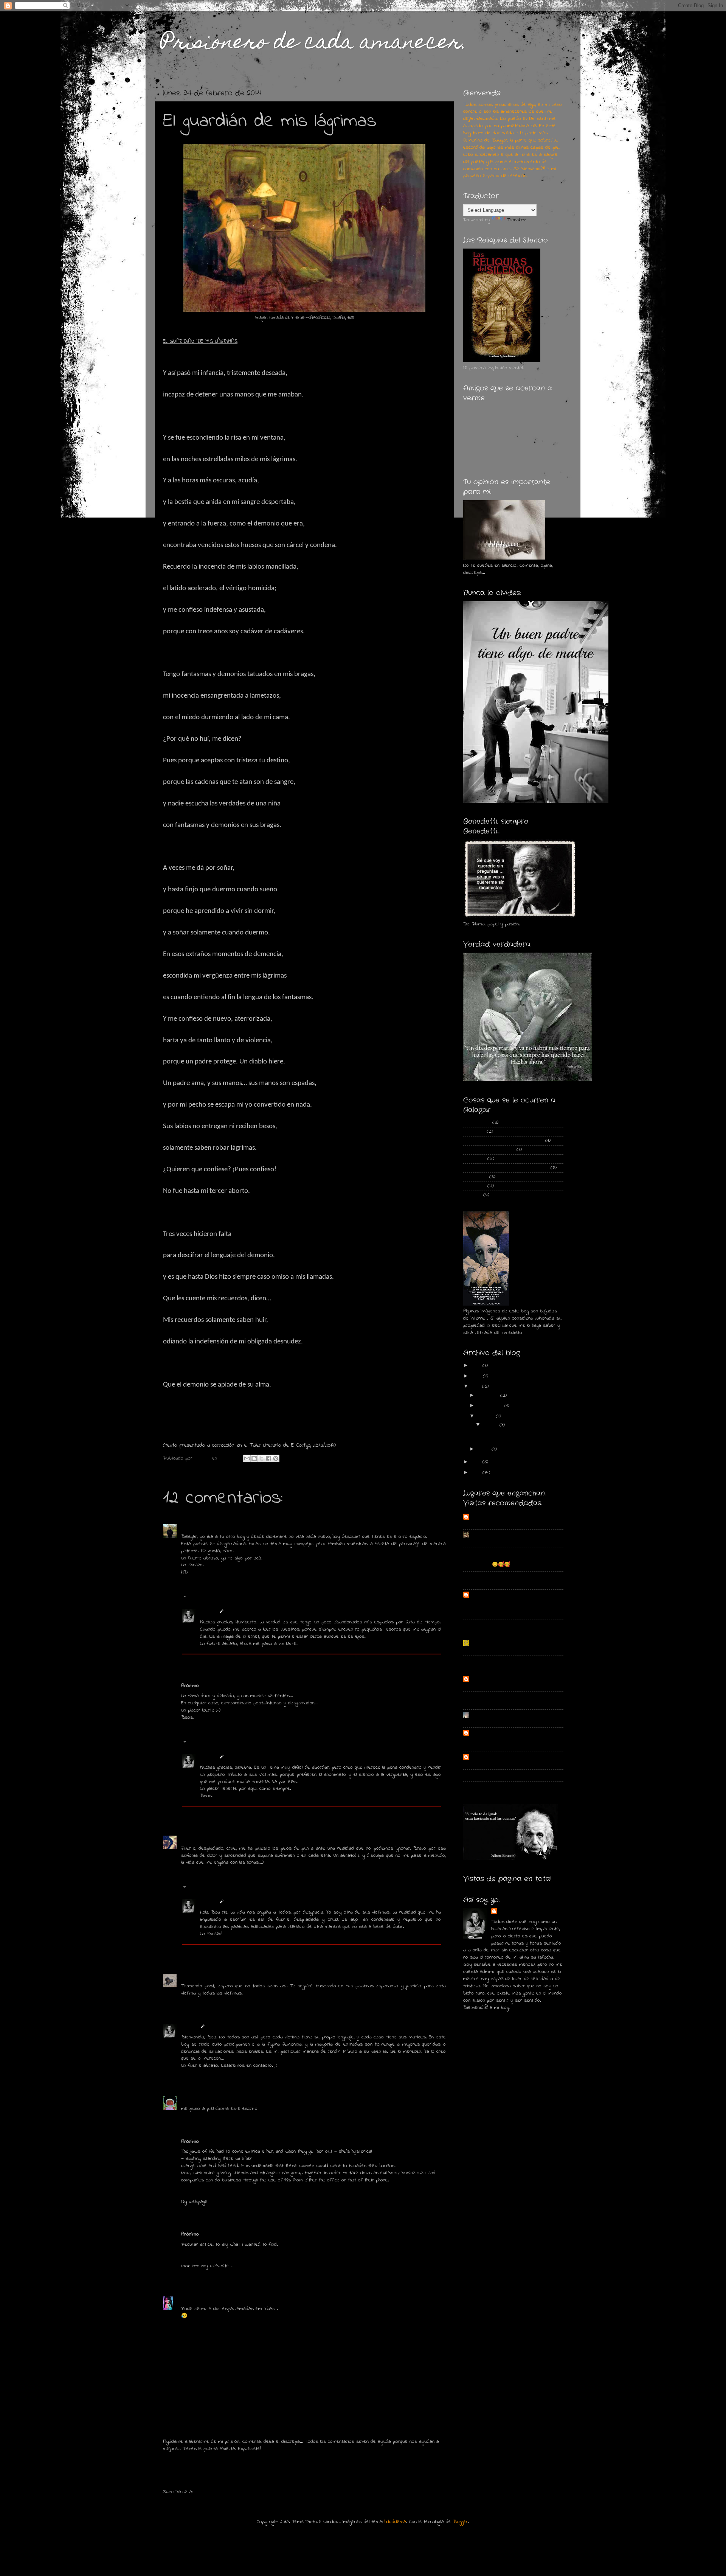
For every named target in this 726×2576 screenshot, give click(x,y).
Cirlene (188, 2299)
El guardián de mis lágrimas (511, 1434)
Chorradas (474, 1132)
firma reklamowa (253, 2266)
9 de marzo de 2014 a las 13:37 (259, 1902)
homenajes (474, 1159)
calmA (477, 1625)
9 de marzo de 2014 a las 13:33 (259, 1757)
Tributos (472, 1195)
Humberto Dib (196, 1527)
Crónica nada (485, 1787)
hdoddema (395, 2522)
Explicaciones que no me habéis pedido (511, 1721)
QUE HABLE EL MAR (490, 1685)
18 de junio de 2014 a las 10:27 (233, 2142)
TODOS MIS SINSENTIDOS (500, 1661)
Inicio (314, 2476)
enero (485, 1449)
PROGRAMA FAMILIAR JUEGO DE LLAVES (511, 1649)
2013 (477, 1462)
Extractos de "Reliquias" (489, 1150)
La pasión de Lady (490, 1775)
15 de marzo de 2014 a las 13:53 (242, 2027)
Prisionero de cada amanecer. (314, 44)
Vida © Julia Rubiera (492, 1541)
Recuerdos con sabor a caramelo (507, 1757)
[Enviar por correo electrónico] (247, 1458)
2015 (477, 1376)
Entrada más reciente (194, 2476)
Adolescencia (477, 1122)
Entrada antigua (424, 2476)
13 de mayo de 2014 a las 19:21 (254, 2099)
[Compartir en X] (261, 1458)
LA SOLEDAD (484, 1667)
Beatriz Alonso (197, 1838)
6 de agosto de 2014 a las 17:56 (234, 2234)
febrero (487, 1416)
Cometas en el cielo (492, 1679)
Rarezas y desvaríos (494, 1715)
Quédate (480, 1763)
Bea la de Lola (196, 1976)
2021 (477, 1366)
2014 (477, 1387)
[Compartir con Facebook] (268, 1458)
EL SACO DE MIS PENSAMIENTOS (507, 1595)
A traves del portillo (492, 1517)
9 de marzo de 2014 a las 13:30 (259, 1612)
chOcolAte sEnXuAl (200, 2099)
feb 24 (492, 1425)
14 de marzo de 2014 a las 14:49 (247, 1976)
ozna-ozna (482, 1534)
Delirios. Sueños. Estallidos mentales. (503, 1141)
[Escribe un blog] (254, 1458)
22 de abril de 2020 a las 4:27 (229, 2299)
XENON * (480, 1583)
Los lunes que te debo (495, 1576)
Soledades (474, 1186)
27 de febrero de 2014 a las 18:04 (249, 1527)
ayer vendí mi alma (491, 1733)
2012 (477, 1473)
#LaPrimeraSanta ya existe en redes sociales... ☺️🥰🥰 (510, 1562)
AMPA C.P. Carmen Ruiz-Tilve (502, 1643)
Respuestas (202, 1598)
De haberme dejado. (492, 1703)
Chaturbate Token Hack (234, 2202)
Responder (193, 1583)
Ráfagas (479, 1631)
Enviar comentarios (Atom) (223, 2492)
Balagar (208, 1612)
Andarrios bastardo (490, 1523)
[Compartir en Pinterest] (276, 1458)
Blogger (461, 2522)
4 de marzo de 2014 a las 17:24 (234, 1686)
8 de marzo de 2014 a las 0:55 (247, 1838)
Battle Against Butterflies (499, 1697)
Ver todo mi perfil (482, 2017)
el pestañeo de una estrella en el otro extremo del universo (510, 1742)
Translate (517, 220)
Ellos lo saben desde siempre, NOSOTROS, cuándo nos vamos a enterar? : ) (505, 1607)
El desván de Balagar (493, 1552)
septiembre (491, 1406)
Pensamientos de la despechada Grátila (506, 1168)
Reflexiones (475, 1177)
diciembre (489, 1396)
